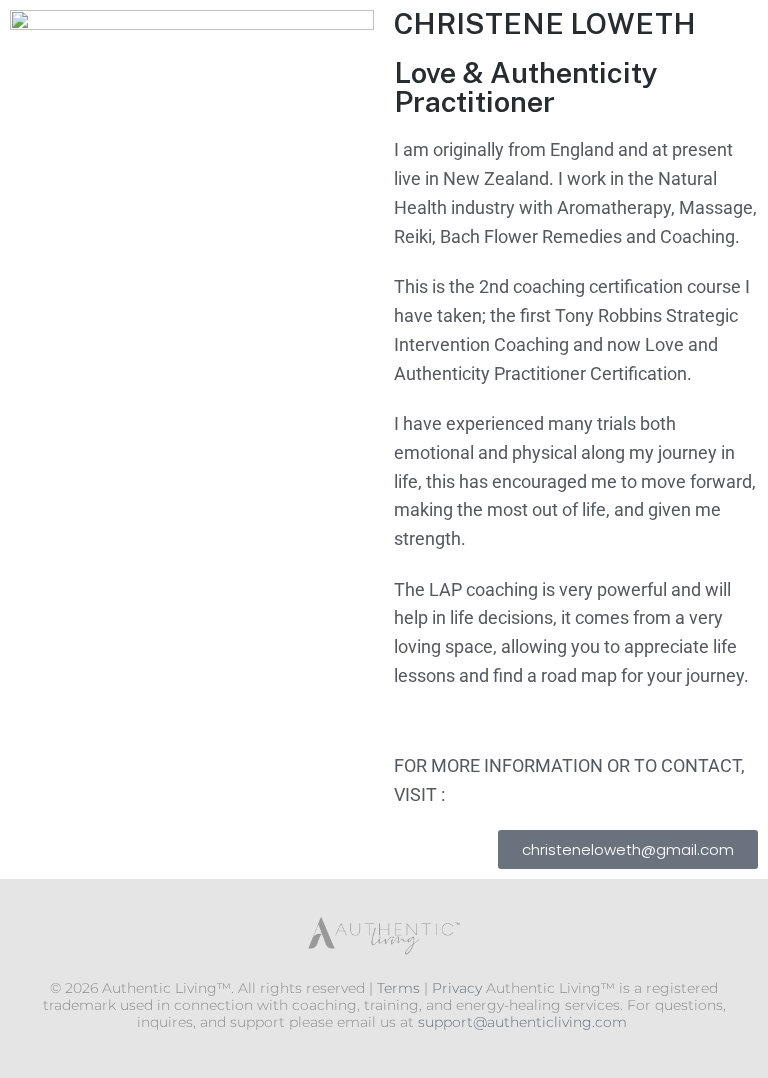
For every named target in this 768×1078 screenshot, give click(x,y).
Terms (398, 988)
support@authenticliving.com (522, 1022)
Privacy (457, 988)
